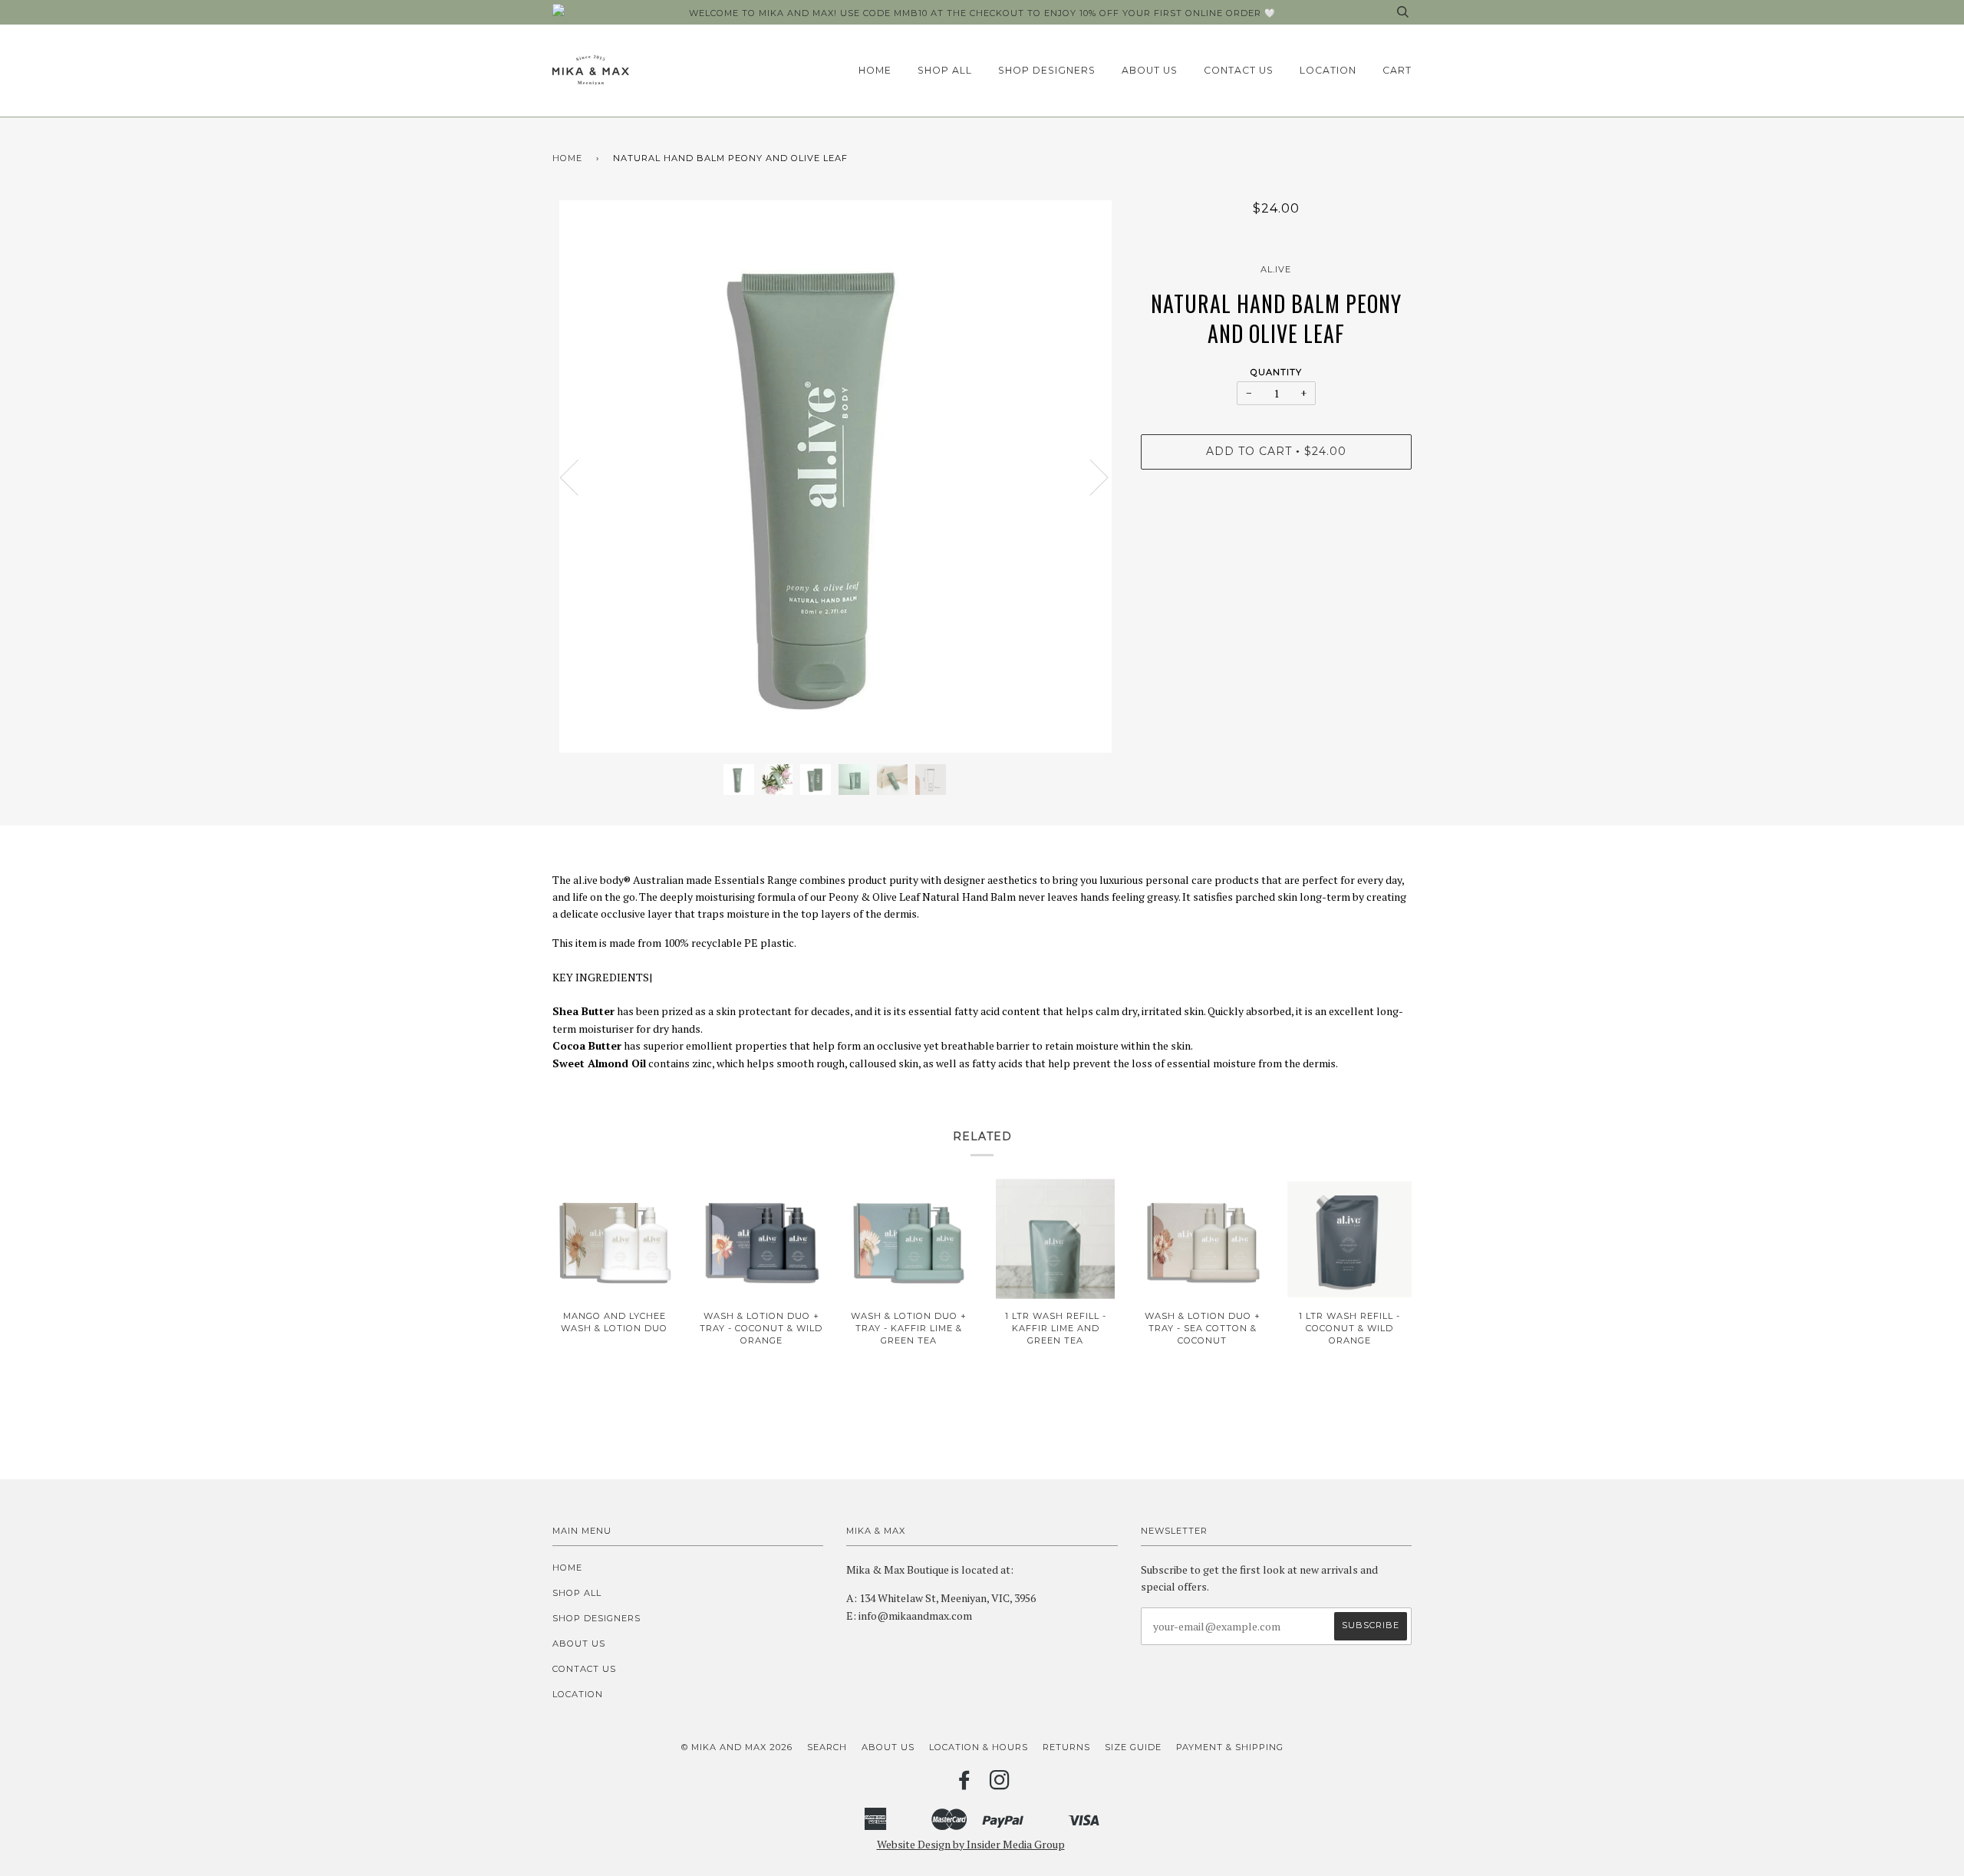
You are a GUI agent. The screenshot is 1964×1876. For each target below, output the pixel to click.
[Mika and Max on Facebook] (965, 1785)
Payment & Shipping (1230, 1747)
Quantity (1276, 372)
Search (827, 1747)
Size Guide (1133, 1747)
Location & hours (979, 1747)
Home (875, 70)
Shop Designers (1047, 70)
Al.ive (1276, 269)
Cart (1397, 70)
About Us (1150, 70)
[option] (835, 476)
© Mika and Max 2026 (737, 1747)
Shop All (945, 70)
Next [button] (1090, 476)
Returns (1066, 1747)
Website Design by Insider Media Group (971, 1844)
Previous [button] (578, 476)
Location (1328, 70)
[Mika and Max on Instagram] (1000, 1785)
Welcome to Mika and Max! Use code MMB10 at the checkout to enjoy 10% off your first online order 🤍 (982, 13)
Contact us (1239, 70)
